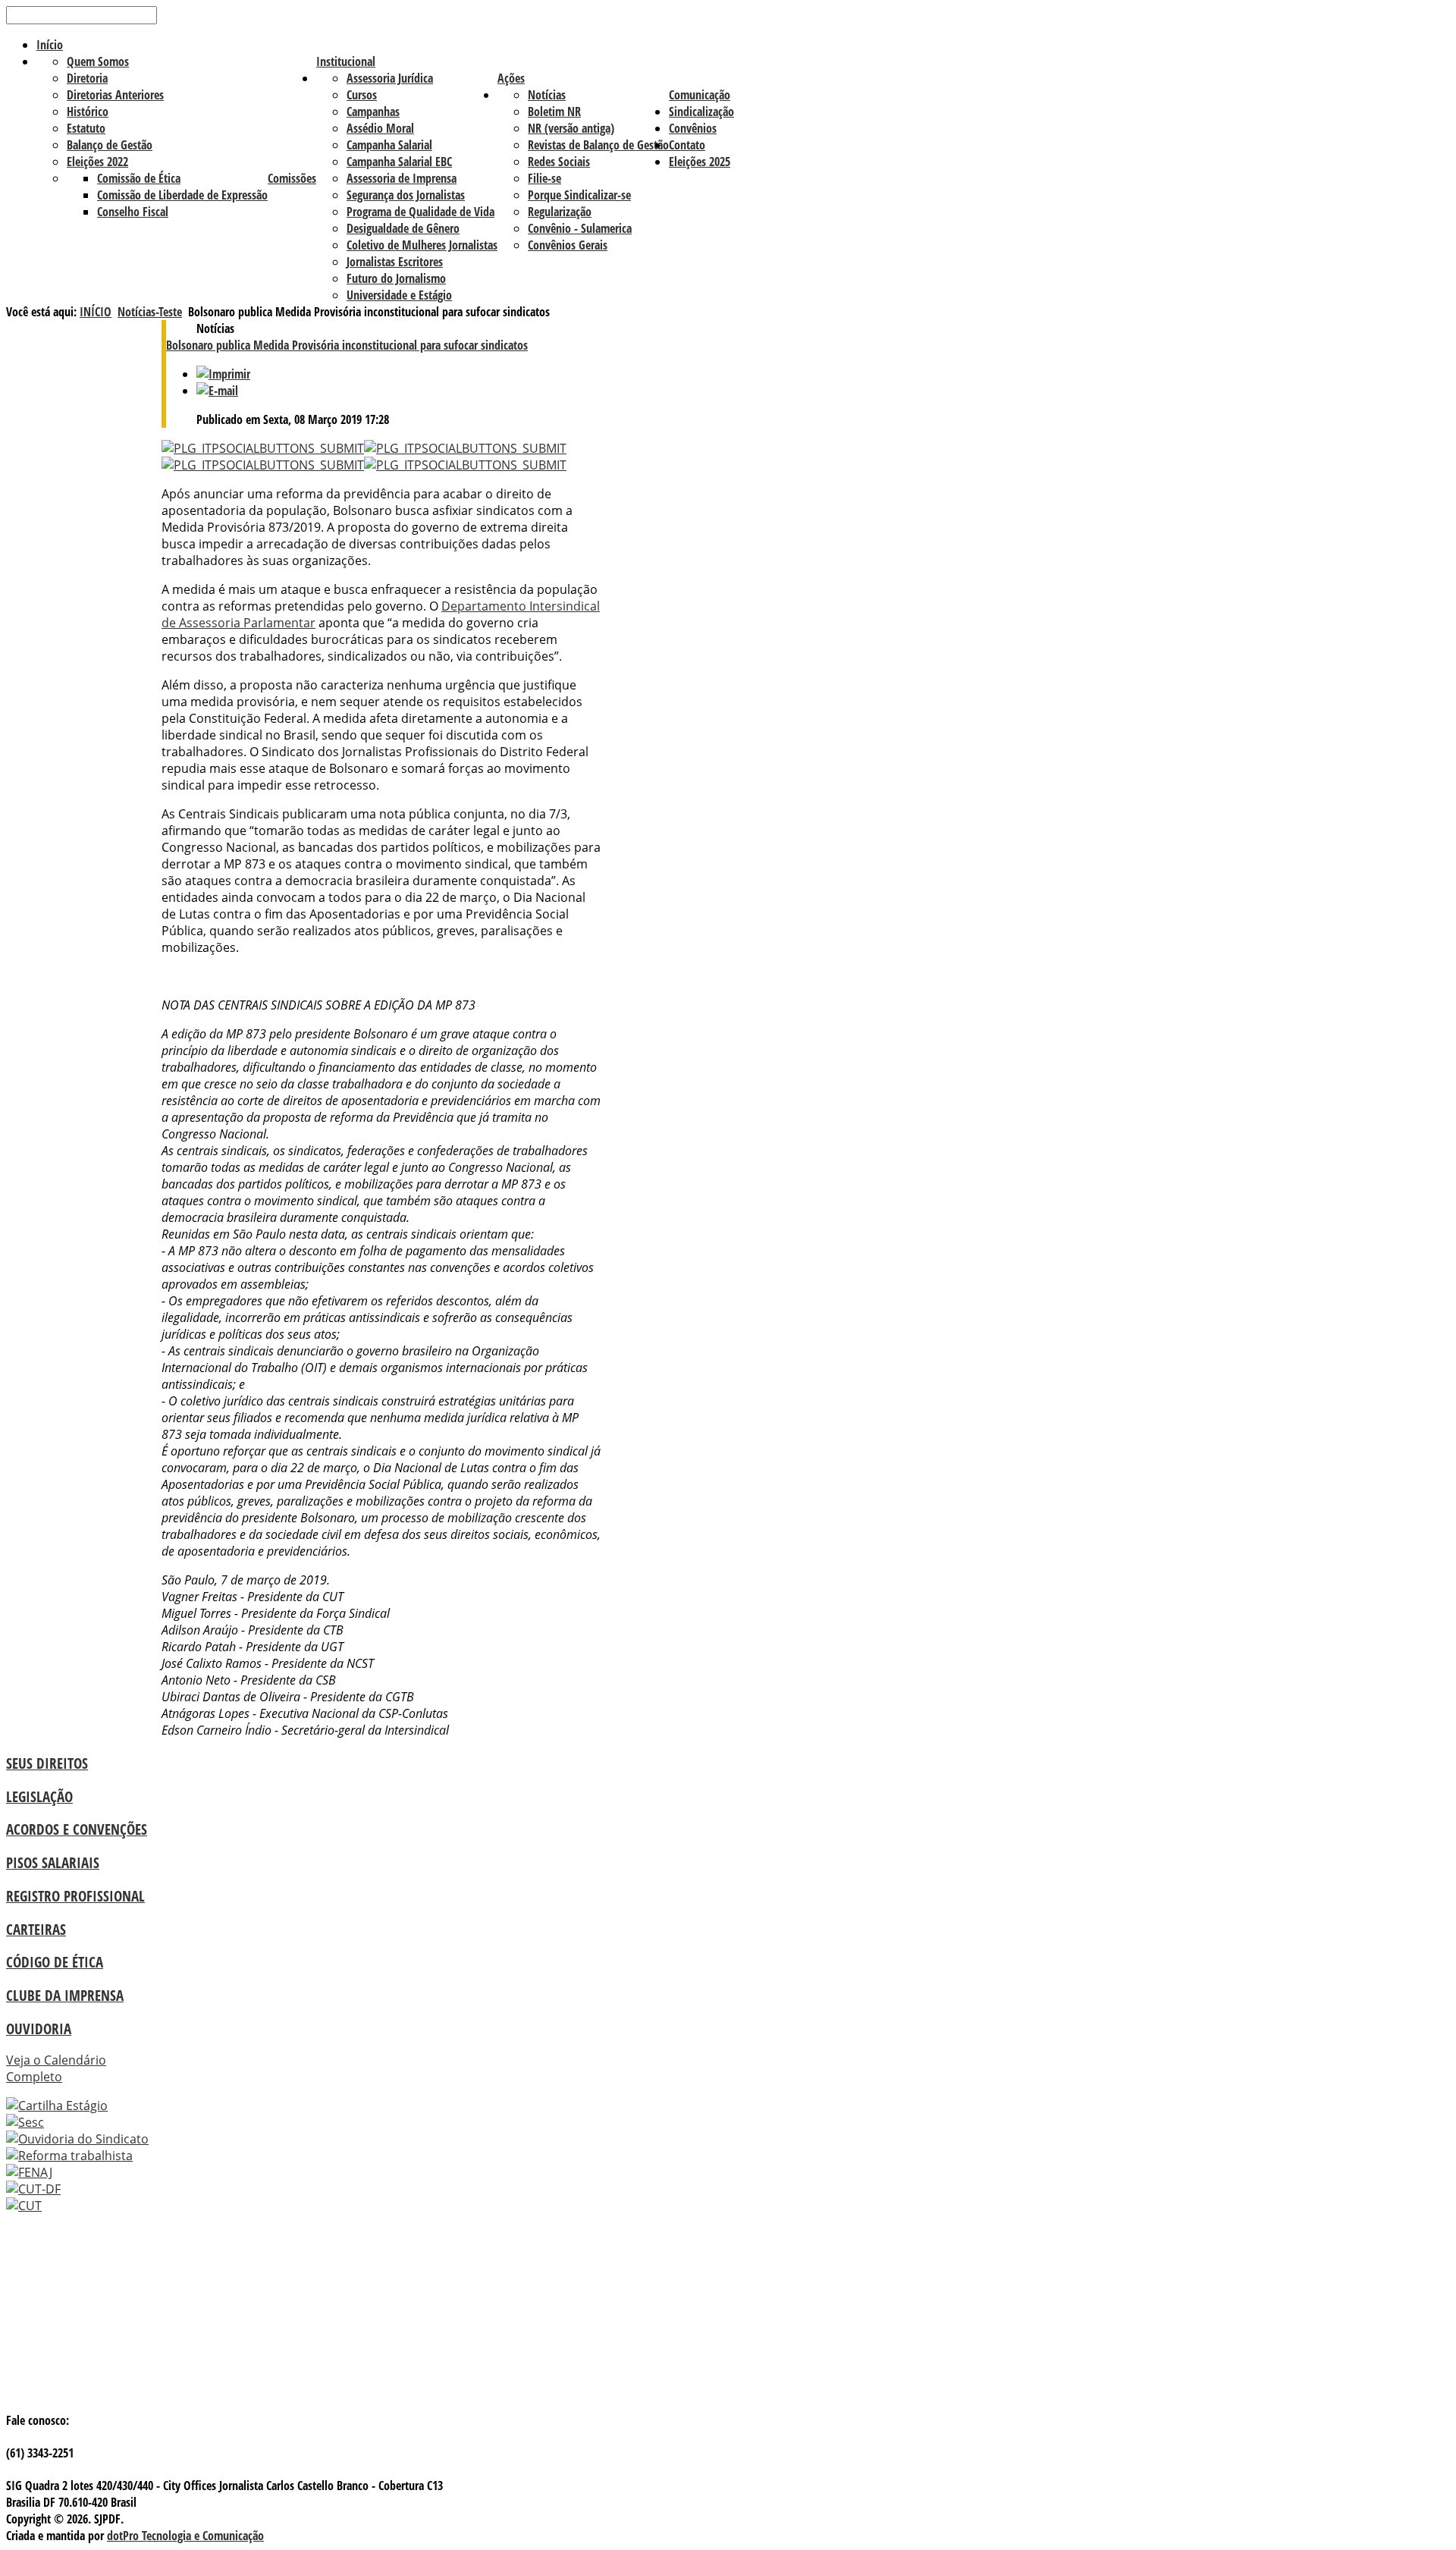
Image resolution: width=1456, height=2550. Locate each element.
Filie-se (544, 178)
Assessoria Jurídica (390, 78)
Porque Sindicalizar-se (579, 195)
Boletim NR (554, 111)
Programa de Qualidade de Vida (420, 212)
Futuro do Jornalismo (396, 278)
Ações (511, 78)
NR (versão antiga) (571, 128)
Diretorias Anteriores (115, 95)
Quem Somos (98, 61)
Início (50, 45)
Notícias (547, 95)
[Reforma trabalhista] (69, 2156)
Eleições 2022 (97, 162)
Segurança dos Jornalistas (406, 195)
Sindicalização (701, 111)
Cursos (362, 95)
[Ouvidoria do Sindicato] (77, 2139)
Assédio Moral (380, 128)
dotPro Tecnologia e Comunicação (185, 2536)
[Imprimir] (223, 374)
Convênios (693, 128)
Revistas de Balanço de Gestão (598, 145)
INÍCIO (96, 312)
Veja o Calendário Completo (56, 2068)
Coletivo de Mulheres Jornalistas (422, 245)
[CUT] (24, 2206)
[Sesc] (25, 2122)
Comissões (292, 178)
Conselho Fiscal (133, 212)
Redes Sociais (559, 162)
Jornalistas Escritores (395, 262)
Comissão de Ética (139, 178)
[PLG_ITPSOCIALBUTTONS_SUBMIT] (263, 448)
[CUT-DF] (33, 2189)
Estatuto (86, 128)
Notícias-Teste (150, 312)
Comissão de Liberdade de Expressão (182, 195)
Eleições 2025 (700, 162)
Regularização (560, 212)
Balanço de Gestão (110, 145)
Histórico (88, 111)
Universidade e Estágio (399, 295)
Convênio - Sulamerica (580, 228)
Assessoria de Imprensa (402, 178)
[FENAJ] (29, 2172)
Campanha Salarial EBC (399, 162)
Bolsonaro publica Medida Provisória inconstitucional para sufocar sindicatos (347, 345)
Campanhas (373, 111)
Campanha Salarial (389, 145)
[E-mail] (217, 391)
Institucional (346, 61)
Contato (687, 145)
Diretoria (87, 78)
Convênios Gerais (568, 245)
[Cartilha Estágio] (57, 2106)
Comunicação (700, 95)
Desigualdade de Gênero (403, 228)
